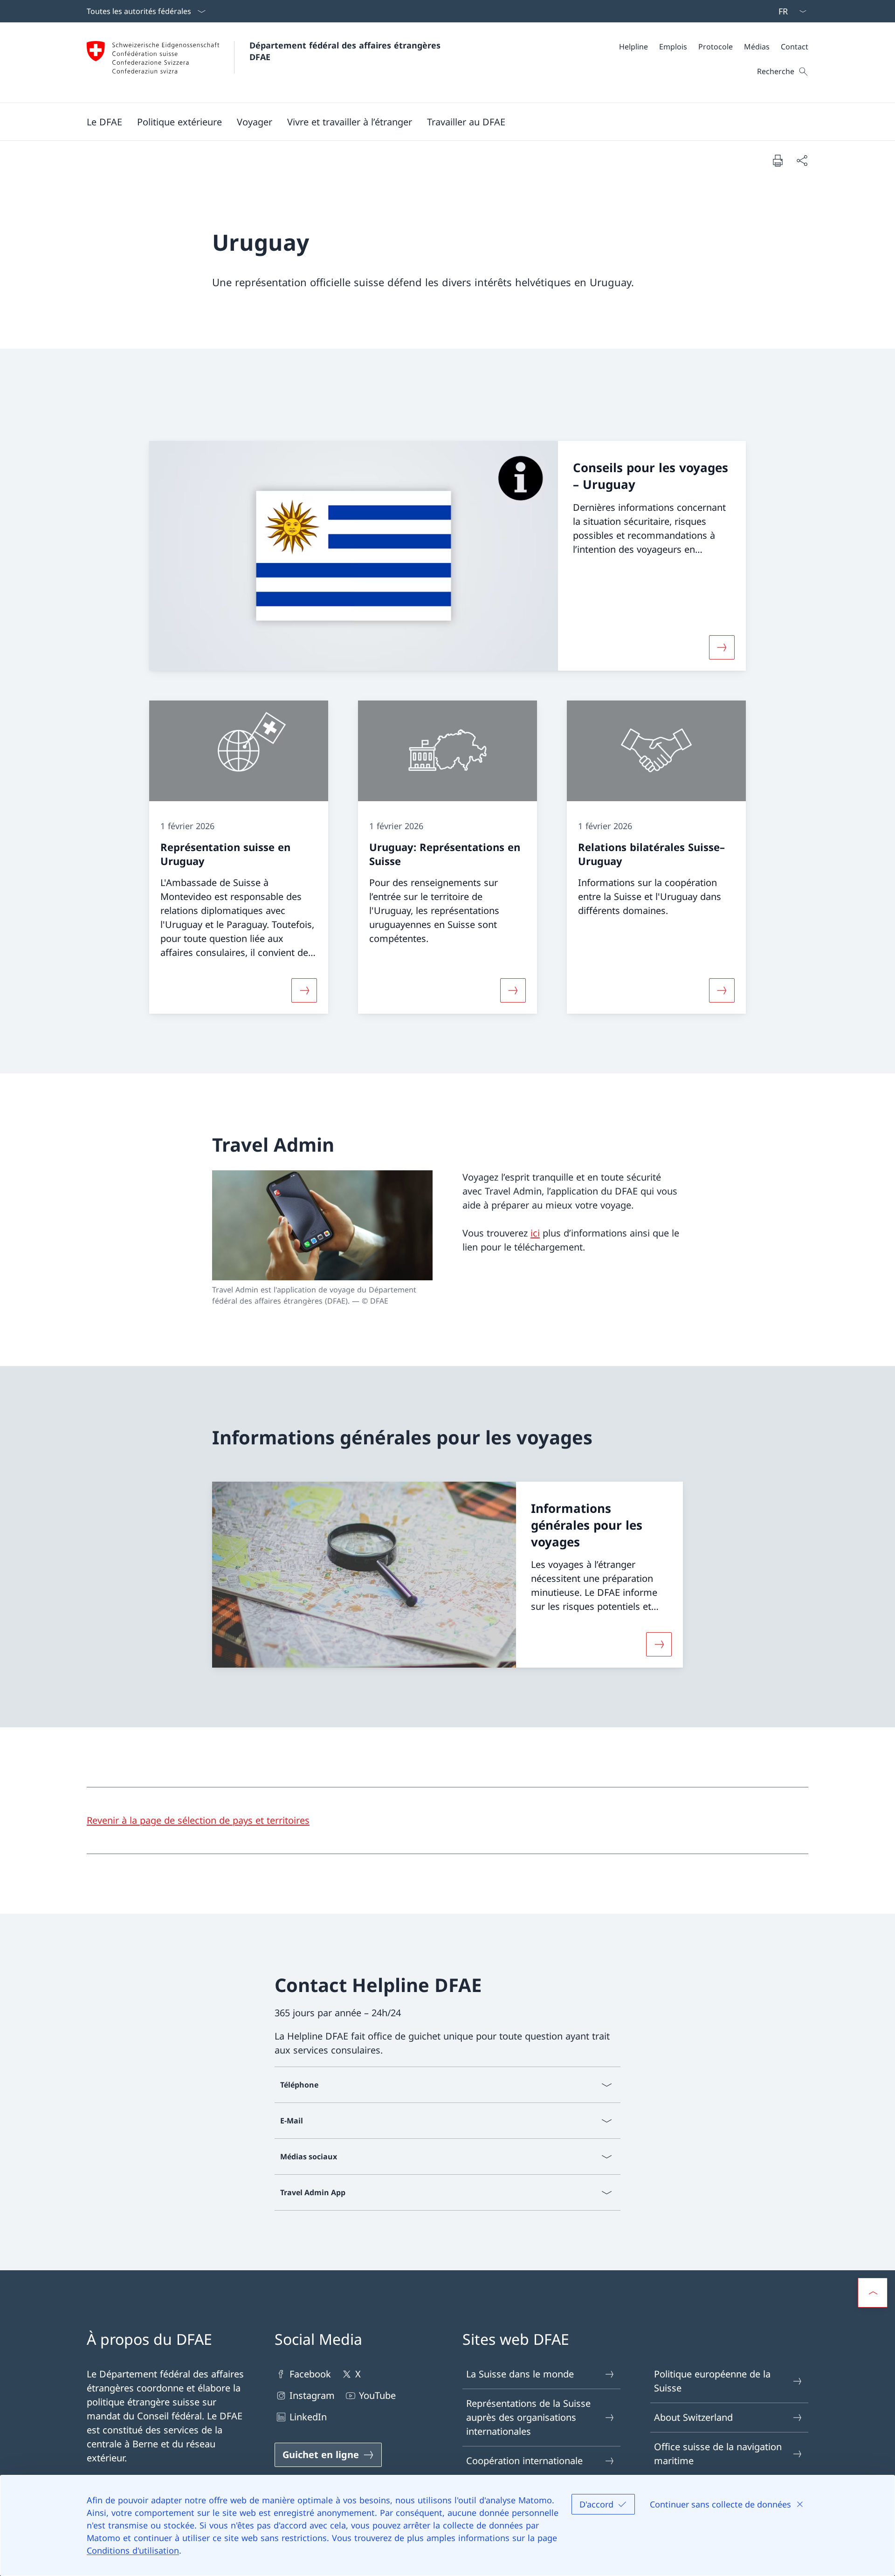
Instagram (312, 2395)
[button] (104, 122)
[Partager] (802, 160)
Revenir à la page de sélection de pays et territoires (198, 1820)
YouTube (377, 2395)
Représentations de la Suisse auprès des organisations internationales (528, 2417)
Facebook (310, 2374)
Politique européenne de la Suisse (712, 2381)
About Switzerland (693, 2417)
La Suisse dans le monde (520, 2374)
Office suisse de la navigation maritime (718, 2454)
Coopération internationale (524, 2461)
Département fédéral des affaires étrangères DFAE (346, 51)
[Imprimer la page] (778, 160)
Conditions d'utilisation (133, 2550)
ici (535, 1233)
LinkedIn (308, 2417)
